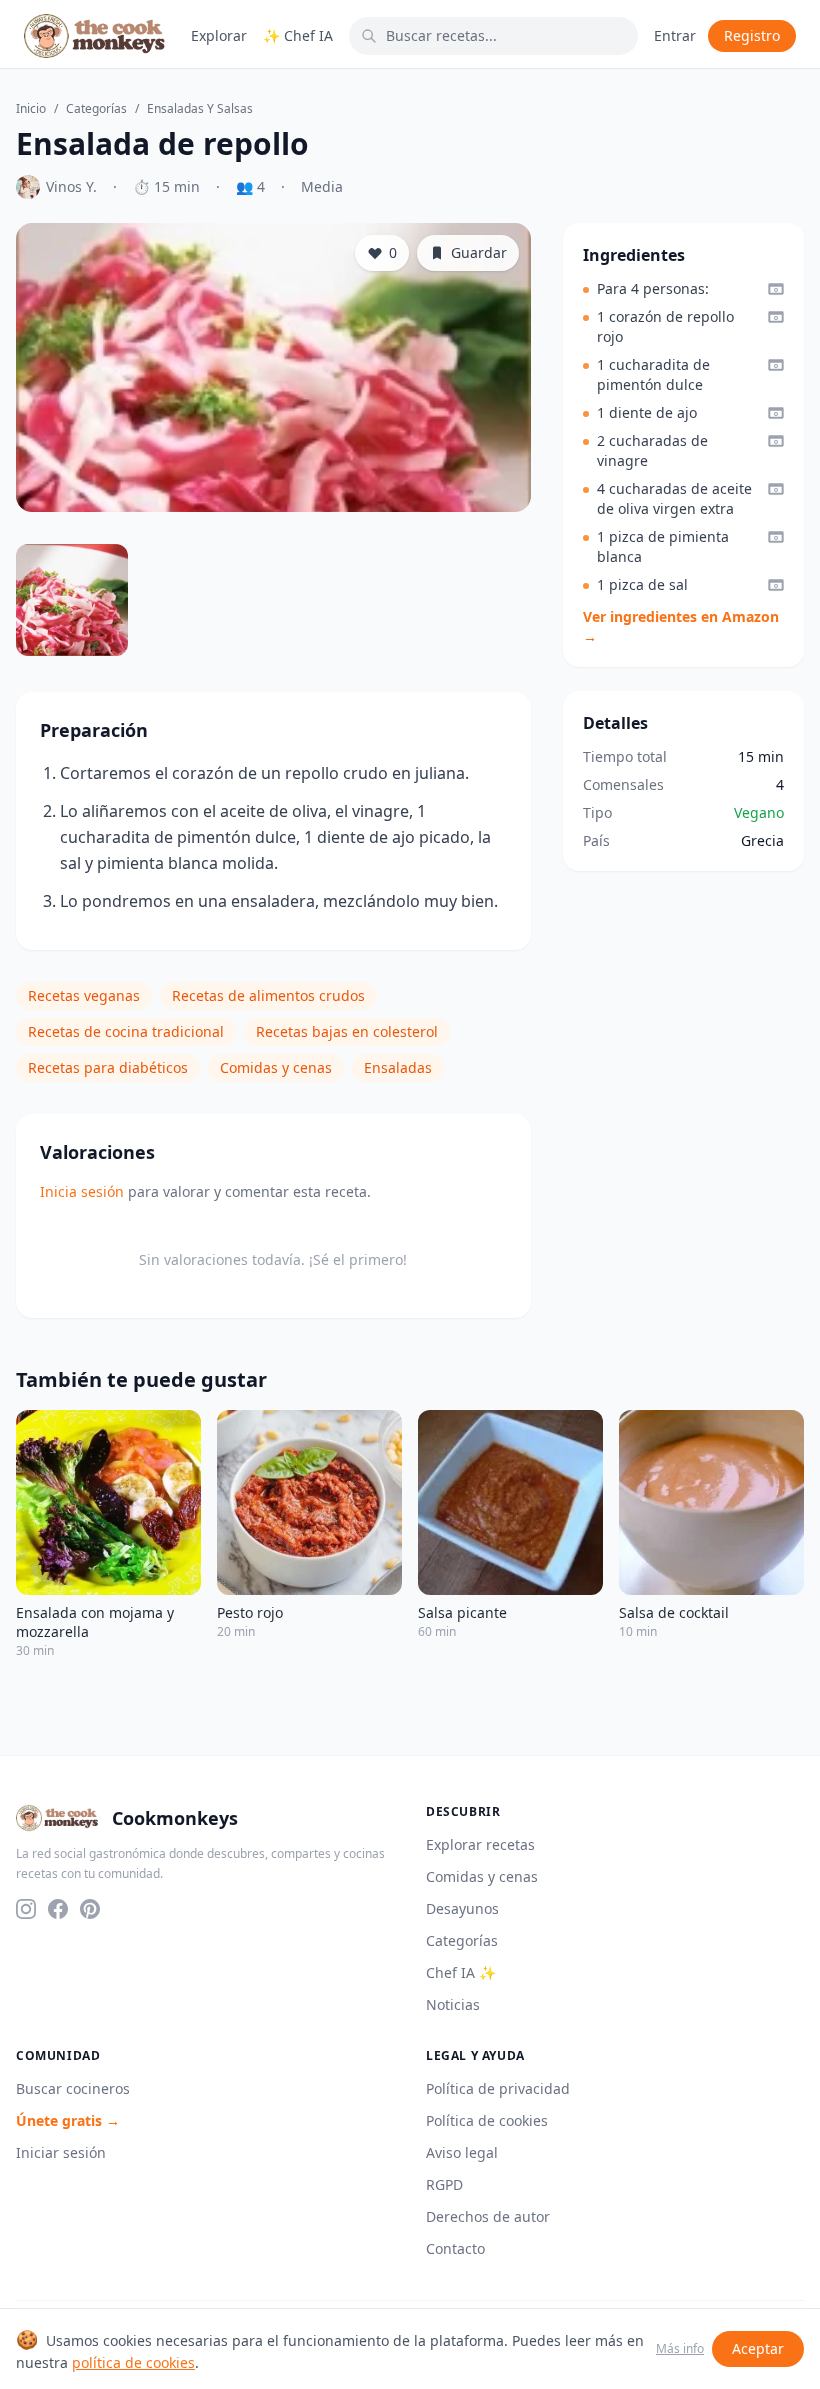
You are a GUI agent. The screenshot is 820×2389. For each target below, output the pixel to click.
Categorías (96, 109)
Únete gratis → (68, 2120)
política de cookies (133, 2362)
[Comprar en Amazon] (776, 289)
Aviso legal (462, 2152)
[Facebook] (58, 1909)
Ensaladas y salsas (200, 109)
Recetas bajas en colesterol (347, 1031)
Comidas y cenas (276, 1067)
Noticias (453, 2004)
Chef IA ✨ (461, 1972)
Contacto (455, 2248)
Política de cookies (487, 2120)
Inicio (31, 109)
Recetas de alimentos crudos (268, 995)
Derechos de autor (488, 2216)
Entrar (675, 35)
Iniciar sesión (61, 2152)
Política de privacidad (498, 2088)
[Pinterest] (90, 1909)
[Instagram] (26, 1909)
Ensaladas (398, 1067)
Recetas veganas (84, 995)
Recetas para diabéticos (108, 1067)
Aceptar (758, 2348)
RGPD (444, 2184)
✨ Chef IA (298, 35)
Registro (752, 35)
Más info (680, 2349)
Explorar (219, 35)
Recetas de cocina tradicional (126, 1031)
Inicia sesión (82, 1191)
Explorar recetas (480, 1844)
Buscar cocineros (73, 2088)
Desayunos (462, 1908)
